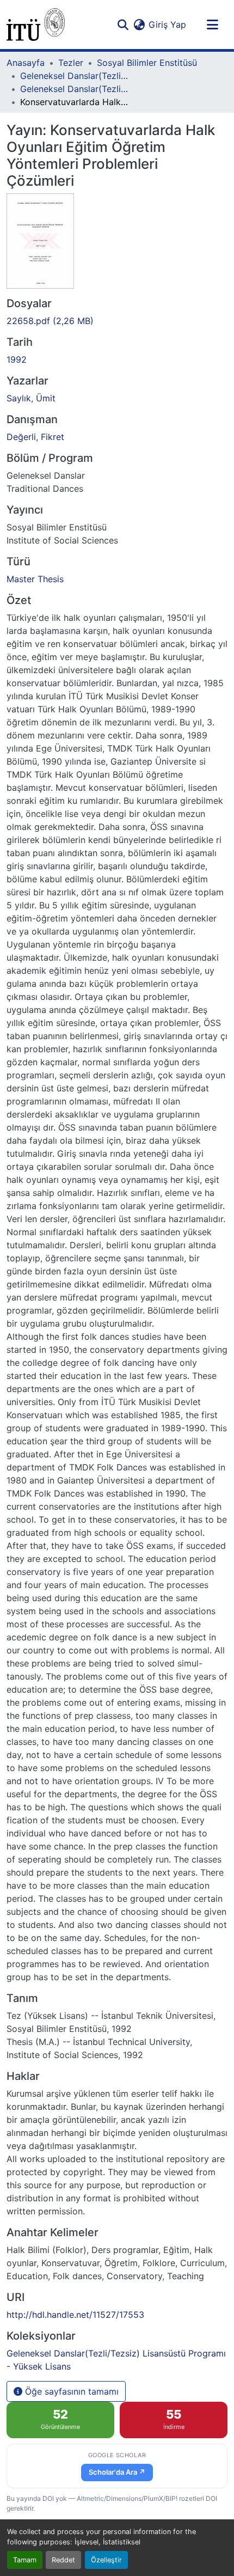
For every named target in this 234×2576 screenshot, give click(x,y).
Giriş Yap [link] (167, 25)
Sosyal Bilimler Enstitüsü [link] (147, 63)
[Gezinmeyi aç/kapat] (212, 25)
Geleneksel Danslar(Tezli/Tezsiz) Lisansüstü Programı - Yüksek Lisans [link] (75, 89)
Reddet (63, 2560)
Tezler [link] (71, 63)
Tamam (25, 2560)
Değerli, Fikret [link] (35, 437)
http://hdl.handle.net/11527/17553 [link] (75, 2315)
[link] (117, 321)
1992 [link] (17, 359)
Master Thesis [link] (35, 579)
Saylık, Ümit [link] (31, 398)
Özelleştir (106, 2560)
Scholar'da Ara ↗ (117, 2472)
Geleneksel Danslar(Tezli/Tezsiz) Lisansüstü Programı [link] (75, 76)
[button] (36, 25)
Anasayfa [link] (26, 63)
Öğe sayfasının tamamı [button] (70, 2391)
